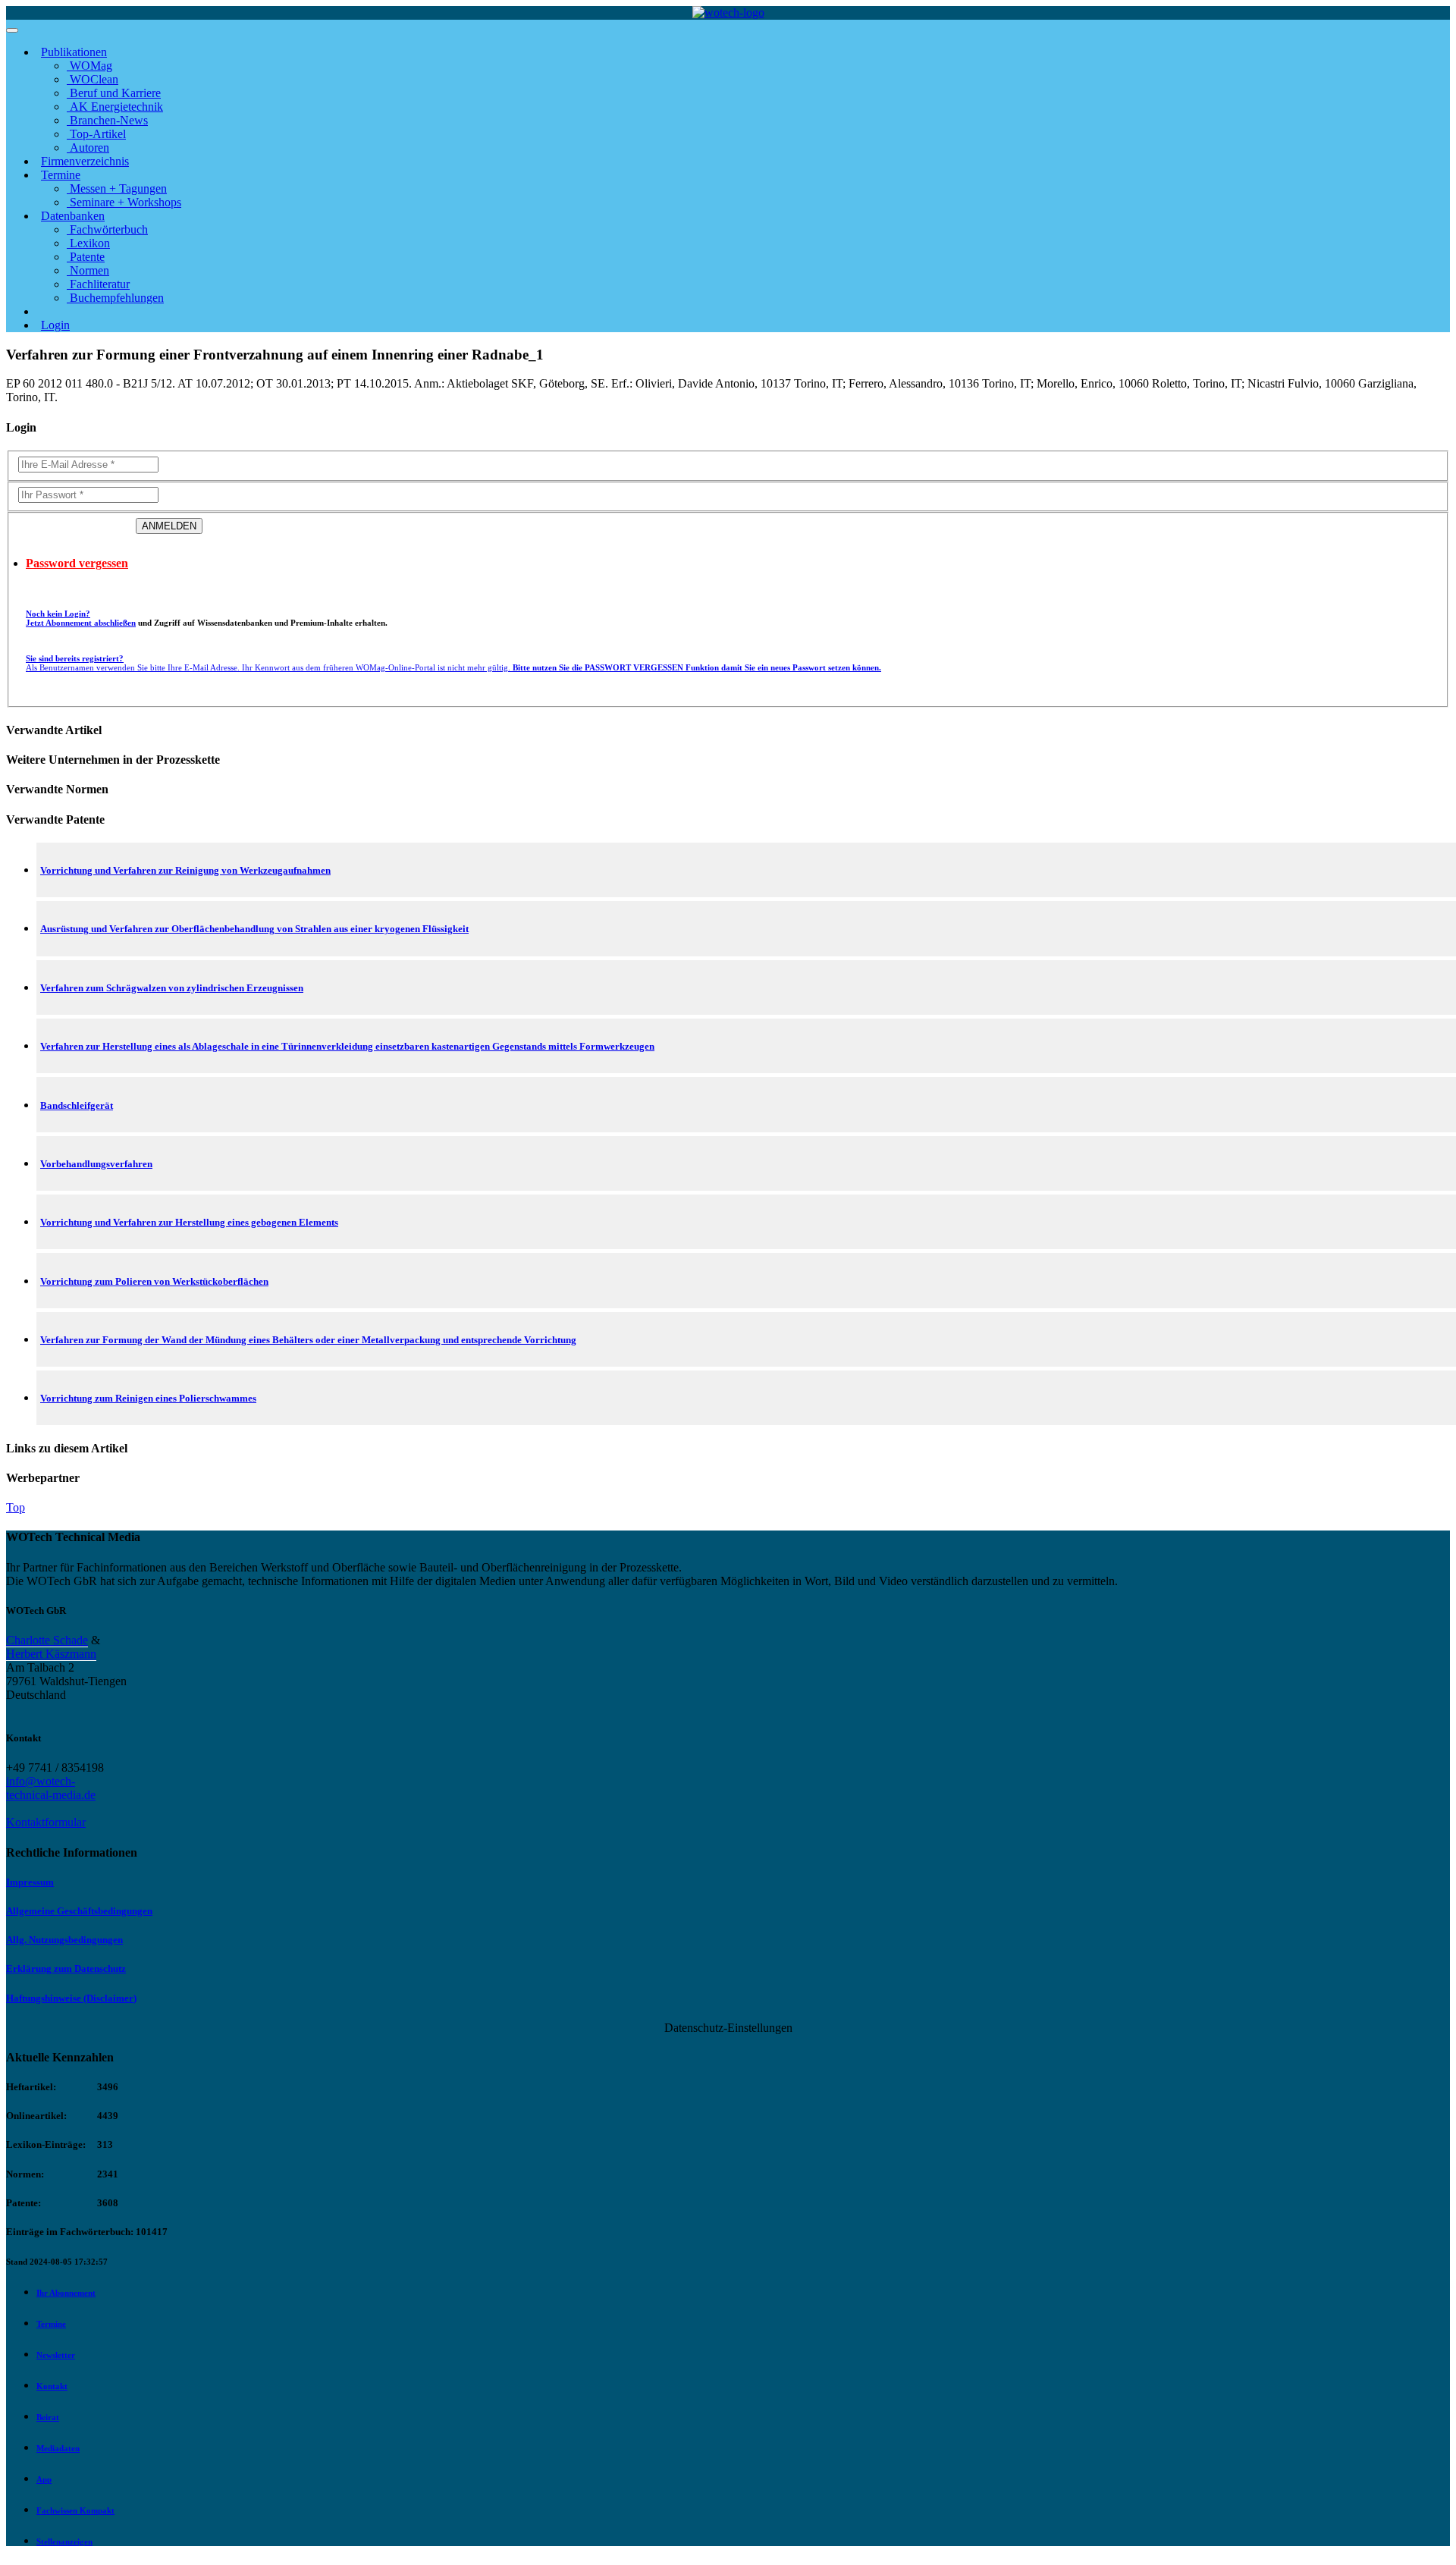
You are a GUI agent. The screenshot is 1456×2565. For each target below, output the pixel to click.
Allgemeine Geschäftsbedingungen (79, 1911)
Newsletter (56, 2355)
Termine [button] (61, 175)
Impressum (30, 1882)
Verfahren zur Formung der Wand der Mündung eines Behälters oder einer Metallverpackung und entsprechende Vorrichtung (308, 1340)
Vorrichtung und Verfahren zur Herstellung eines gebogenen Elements (189, 1222)
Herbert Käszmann (51, 1654)
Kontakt (52, 2386)
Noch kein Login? (81, 618)
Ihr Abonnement (66, 2293)
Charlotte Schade (47, 1640)
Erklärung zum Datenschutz (66, 1968)
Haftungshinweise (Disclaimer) (71, 1998)
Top (16, 1507)
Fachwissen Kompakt (75, 2510)
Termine (51, 2324)
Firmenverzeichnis (85, 161)
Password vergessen (77, 563)
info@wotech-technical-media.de (51, 1788)
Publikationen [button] (74, 52)
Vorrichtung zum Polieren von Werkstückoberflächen (154, 1281)
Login (55, 325)
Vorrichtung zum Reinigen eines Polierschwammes (148, 1398)
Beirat (48, 2417)
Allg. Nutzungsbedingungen (64, 1940)
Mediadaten (58, 2448)
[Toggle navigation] (12, 30)
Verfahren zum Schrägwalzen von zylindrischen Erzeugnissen (172, 988)
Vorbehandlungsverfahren (96, 1164)
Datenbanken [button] (73, 216)
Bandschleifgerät (77, 1105)
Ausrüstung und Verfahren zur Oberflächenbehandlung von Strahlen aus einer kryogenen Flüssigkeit (254, 929)
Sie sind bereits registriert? (453, 663)
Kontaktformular (46, 1822)
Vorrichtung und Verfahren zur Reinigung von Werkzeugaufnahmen (185, 870)
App (44, 2479)
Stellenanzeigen (64, 2541)
